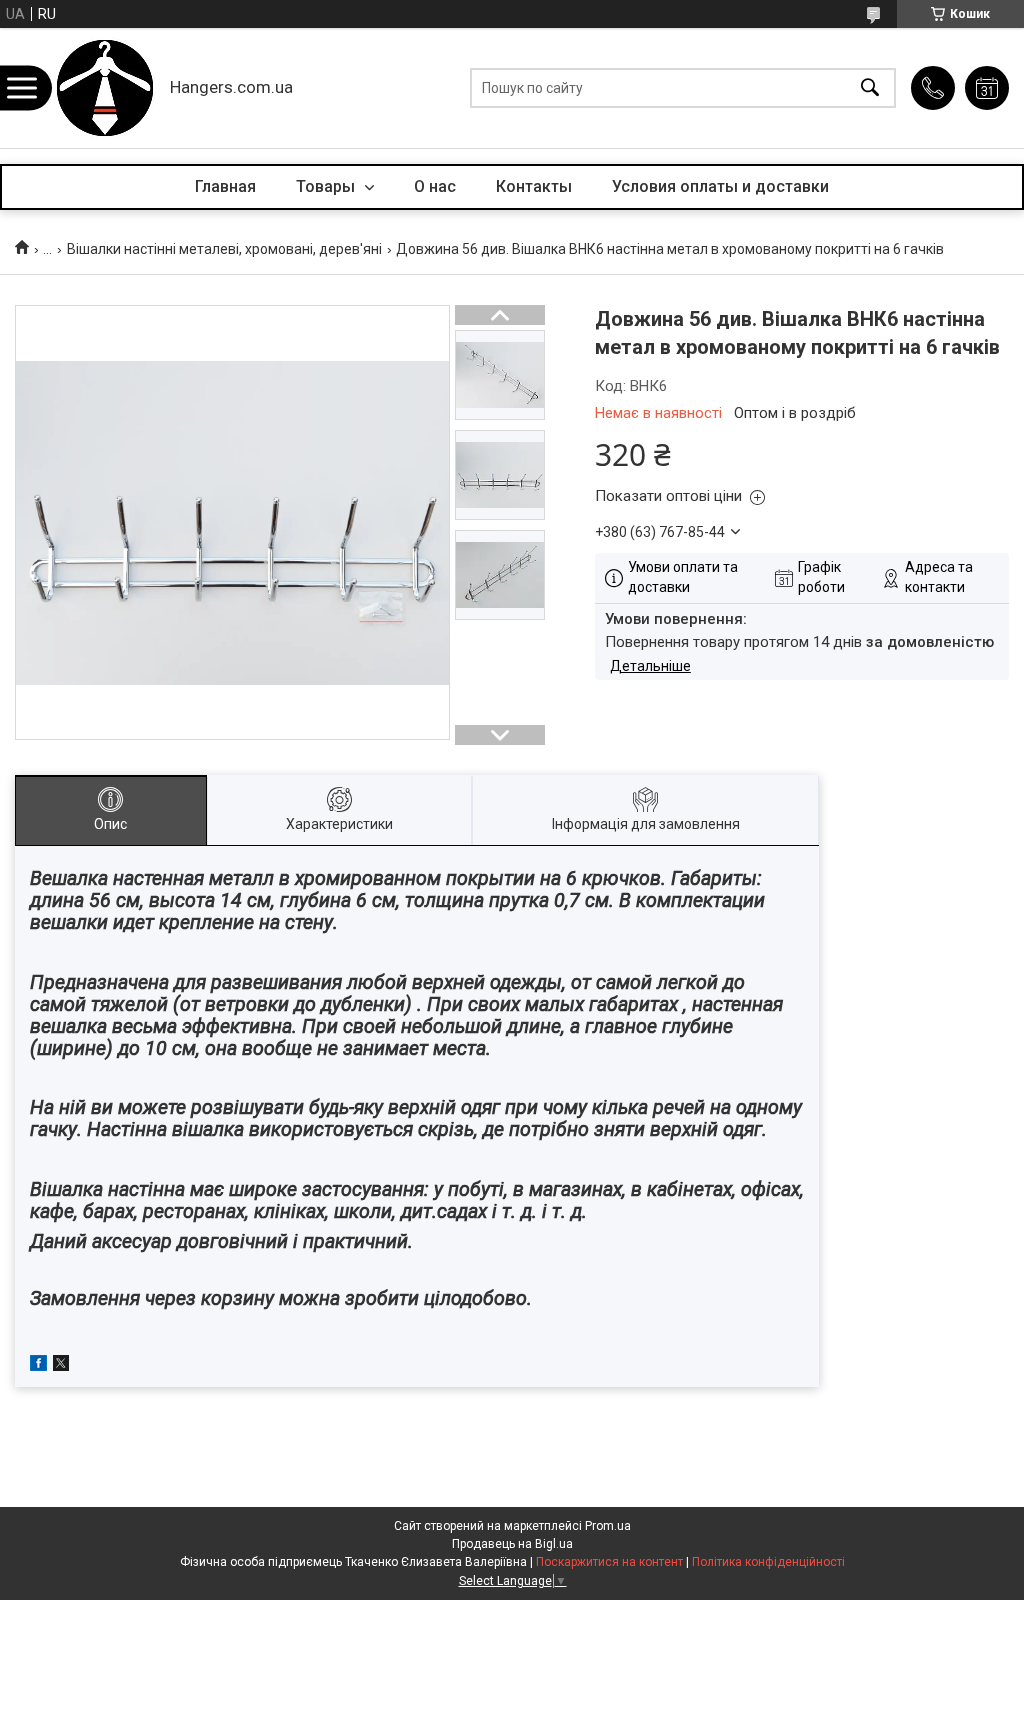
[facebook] (38, 1366)
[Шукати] (870, 88)
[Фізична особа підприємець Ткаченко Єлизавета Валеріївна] (105, 88)
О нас (435, 186)
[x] (61, 1366)
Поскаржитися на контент (609, 1562)
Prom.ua (608, 1526)
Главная (225, 186)
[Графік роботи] (987, 88)
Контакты (534, 186)
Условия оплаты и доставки (720, 186)
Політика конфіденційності (768, 1562)
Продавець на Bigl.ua (512, 1544)
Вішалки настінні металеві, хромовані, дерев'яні (224, 249)
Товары (327, 186)
